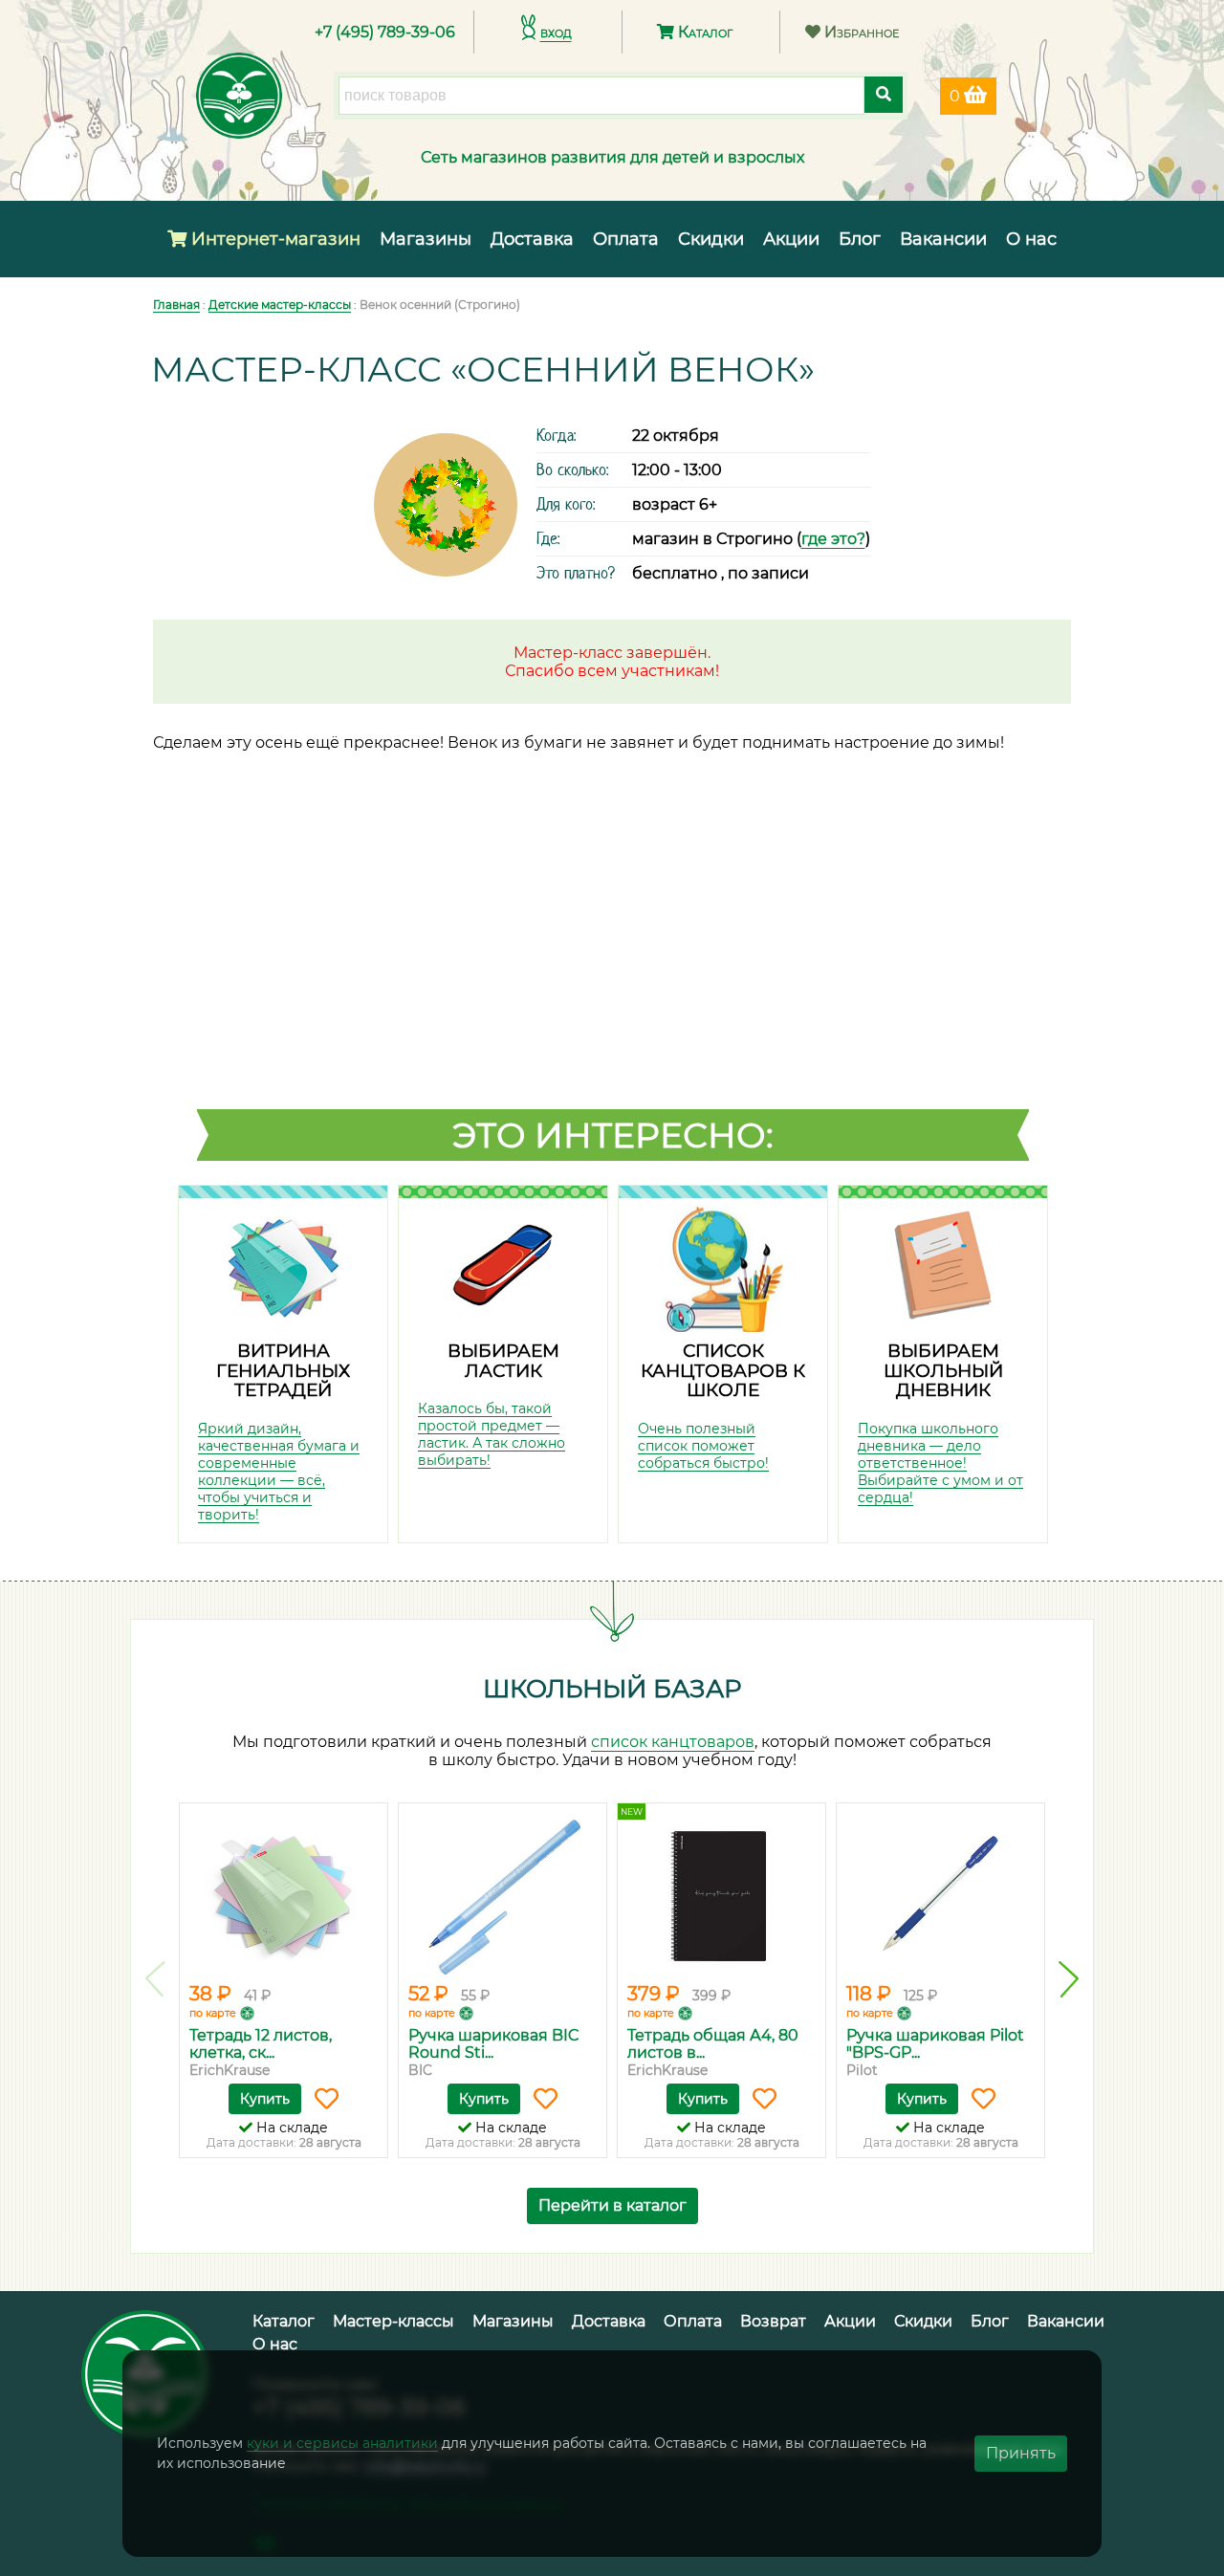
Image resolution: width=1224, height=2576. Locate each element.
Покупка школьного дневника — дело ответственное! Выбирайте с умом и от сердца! (940, 1463)
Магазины (426, 239)
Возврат (773, 2321)
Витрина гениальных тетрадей (283, 1370)
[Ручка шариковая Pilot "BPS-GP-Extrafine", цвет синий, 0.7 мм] (940, 1895)
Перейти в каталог (612, 2205)
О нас (1031, 239)
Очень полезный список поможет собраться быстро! (703, 1446)
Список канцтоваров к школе (723, 1370)
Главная (176, 305)
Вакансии (943, 239)
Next (1069, 1979)
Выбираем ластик (503, 1361)
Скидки (711, 239)
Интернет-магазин (273, 239)
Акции (791, 239)
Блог (860, 239)
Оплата (626, 239)
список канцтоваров (673, 1742)
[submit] (884, 95)
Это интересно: (613, 1135)
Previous (155, 1979)
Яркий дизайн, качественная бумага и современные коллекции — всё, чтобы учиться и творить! (279, 1472)
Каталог (703, 32)
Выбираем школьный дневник (943, 1370)
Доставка (532, 239)
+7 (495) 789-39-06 (385, 32)
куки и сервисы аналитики (342, 2443)
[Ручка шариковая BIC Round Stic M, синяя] (503, 1895)
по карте (213, 2013)
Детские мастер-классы (280, 305)
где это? (833, 539)
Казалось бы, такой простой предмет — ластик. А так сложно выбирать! (492, 1434)
